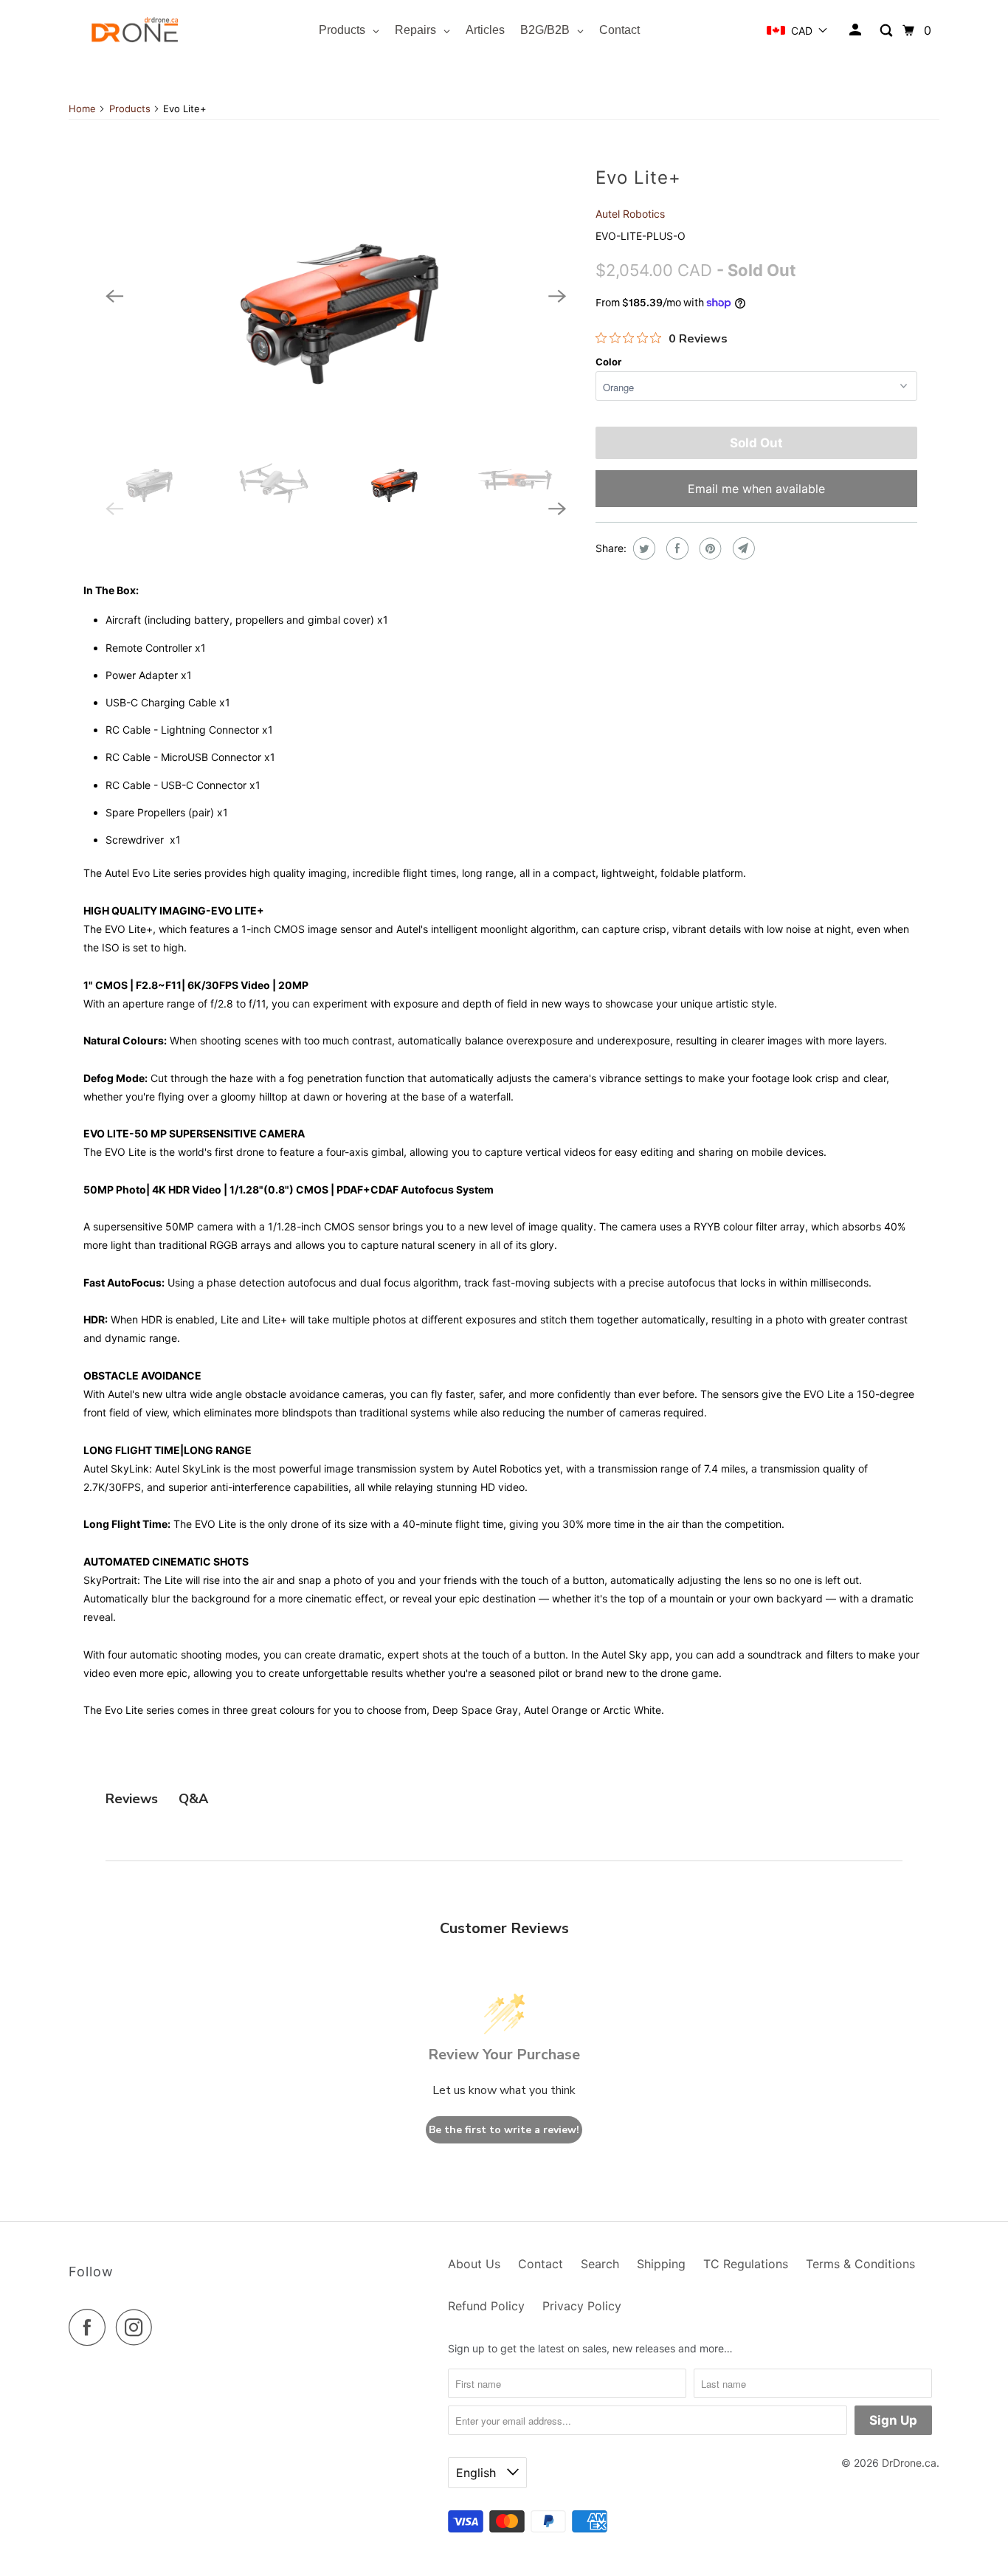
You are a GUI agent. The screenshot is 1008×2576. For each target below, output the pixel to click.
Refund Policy (486, 2306)
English (478, 2473)
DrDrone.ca (909, 2463)
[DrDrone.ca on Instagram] (138, 2327)
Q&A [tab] (193, 1799)
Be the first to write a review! (504, 2130)
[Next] (557, 296)
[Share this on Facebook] (676, 548)
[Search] (887, 31)
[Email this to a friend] (742, 548)
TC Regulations (746, 2264)
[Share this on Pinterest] (709, 548)
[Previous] (114, 296)
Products (130, 109)
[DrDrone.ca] (135, 31)
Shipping (661, 2264)
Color (608, 362)
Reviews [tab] (132, 1799)
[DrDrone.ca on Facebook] (91, 2327)
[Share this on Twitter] (642, 548)
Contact (541, 2264)
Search (600, 2264)
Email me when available (756, 489)
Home (82, 109)
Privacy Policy (582, 2306)
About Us (474, 2264)
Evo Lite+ (638, 178)
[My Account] (856, 30)
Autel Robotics (630, 214)
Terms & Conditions (860, 2264)
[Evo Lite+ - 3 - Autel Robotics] (336, 297)
